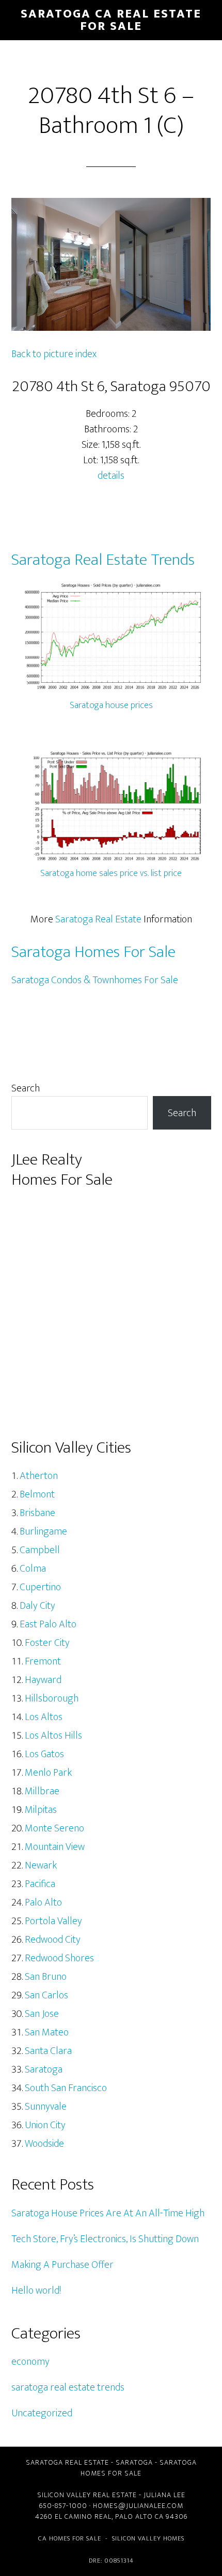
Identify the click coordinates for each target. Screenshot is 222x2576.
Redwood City (53, 1940)
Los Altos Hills (53, 1736)
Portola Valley (53, 1921)
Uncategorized (42, 2413)
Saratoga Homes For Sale (93, 952)
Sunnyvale (46, 2107)
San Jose (42, 2014)
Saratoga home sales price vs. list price (111, 873)
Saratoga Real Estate (98, 919)
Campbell (40, 1550)
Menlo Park (48, 1773)
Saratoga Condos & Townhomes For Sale (95, 980)
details (111, 476)
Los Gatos (44, 1754)
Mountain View (55, 1847)
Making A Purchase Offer (62, 2265)
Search (26, 1088)
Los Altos (44, 1717)
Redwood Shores (59, 1958)
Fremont (43, 1661)
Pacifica (40, 1884)
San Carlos (46, 1995)
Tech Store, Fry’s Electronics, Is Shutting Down (105, 2239)
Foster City (47, 1643)
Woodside (44, 2144)
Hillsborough (52, 1698)
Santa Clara (48, 2051)
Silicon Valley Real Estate (87, 2495)
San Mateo (47, 2032)
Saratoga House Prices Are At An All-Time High (108, 2213)
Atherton (39, 1476)
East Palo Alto (48, 1624)
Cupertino (40, 1587)
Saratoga (44, 2069)
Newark (41, 1865)
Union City (45, 2125)
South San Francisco (66, 2088)
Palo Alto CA (139, 2516)
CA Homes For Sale (70, 2538)
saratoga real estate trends (68, 2387)
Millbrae (42, 1791)
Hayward (43, 1680)
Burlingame (43, 1531)
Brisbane (37, 1513)
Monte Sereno (54, 1828)
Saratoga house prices (111, 705)
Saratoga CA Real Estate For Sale (111, 20)
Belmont (37, 1494)
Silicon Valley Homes (148, 2538)
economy (30, 2362)
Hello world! (36, 2291)
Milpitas (41, 1810)
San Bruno (46, 1977)
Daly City (37, 1606)
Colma (33, 1569)
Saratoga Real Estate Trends (103, 560)
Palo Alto (43, 1902)
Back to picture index (54, 354)
